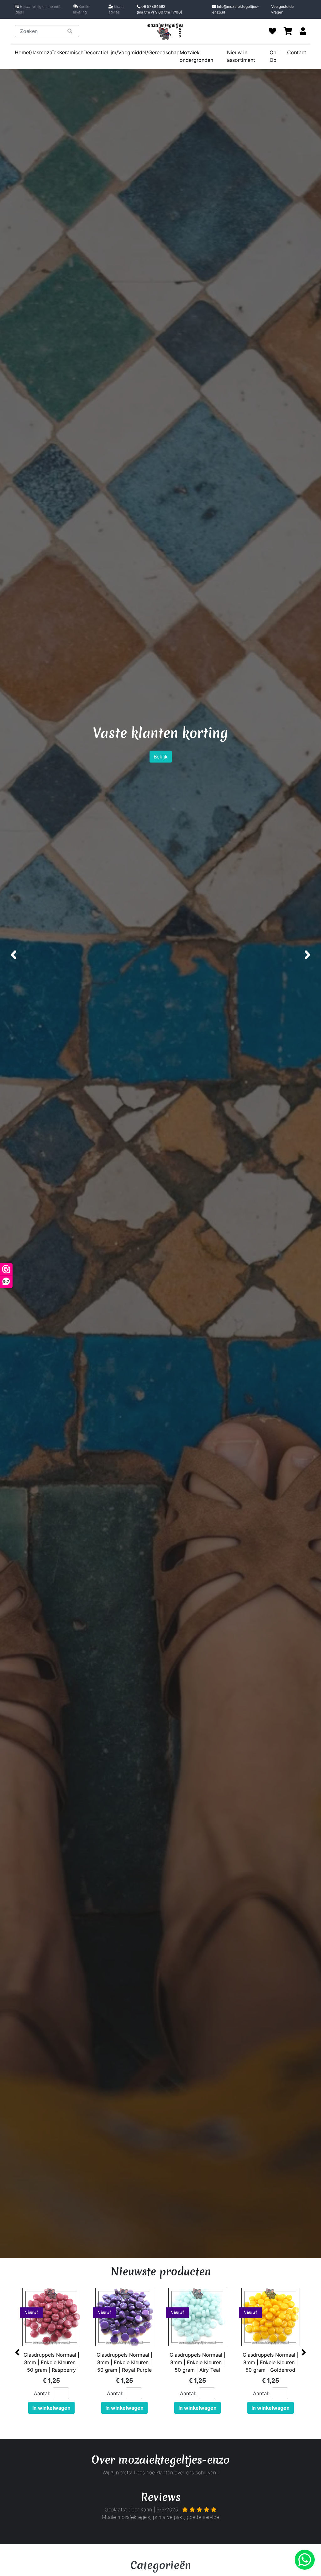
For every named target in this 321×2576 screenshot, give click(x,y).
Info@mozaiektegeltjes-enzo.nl (236, 9)
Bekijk (161, 787)
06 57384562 (159, 9)
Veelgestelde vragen (282, 9)
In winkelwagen (52, 2408)
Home (22, 52)
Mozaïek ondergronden (196, 56)
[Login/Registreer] (303, 31)
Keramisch (71, 52)
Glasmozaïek (44, 52)
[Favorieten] (272, 31)
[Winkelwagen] (288, 31)
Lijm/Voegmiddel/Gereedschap (143, 52)
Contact (297, 52)
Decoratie (95, 52)
